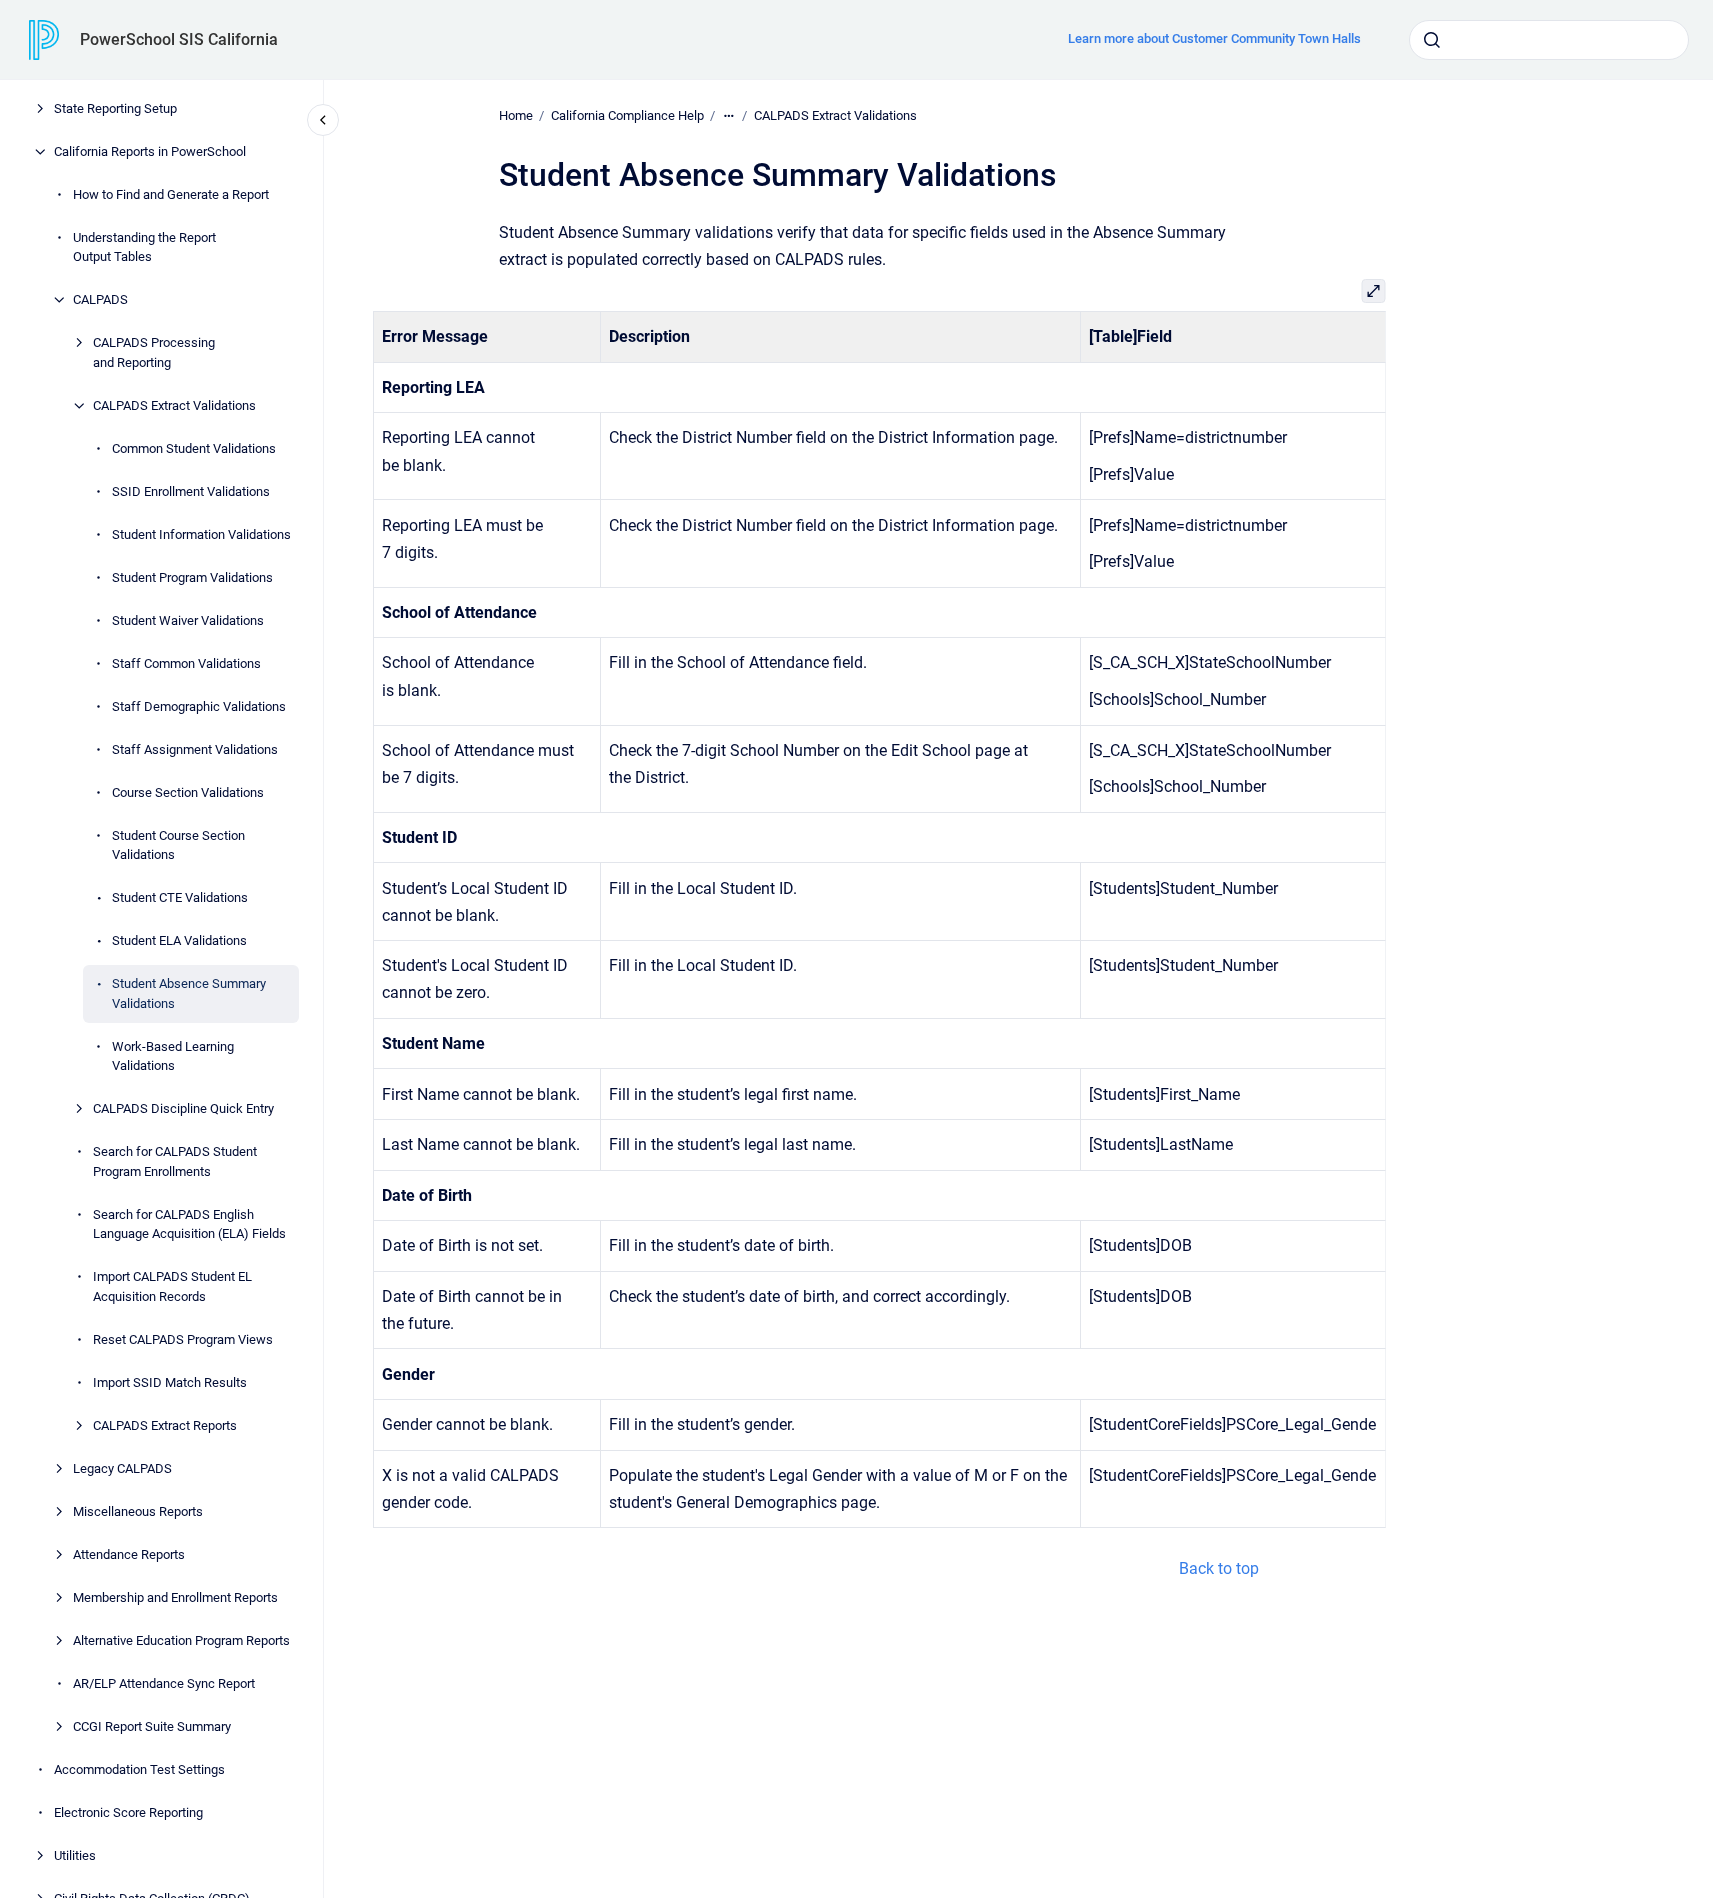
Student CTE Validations (180, 897)
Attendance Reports (129, 1554)
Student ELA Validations (179, 940)
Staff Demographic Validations (199, 706)
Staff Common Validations (186, 663)
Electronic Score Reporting (128, 1812)
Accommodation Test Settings (139, 1769)
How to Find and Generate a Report (171, 194)
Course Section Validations (188, 792)
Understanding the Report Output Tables (144, 247)
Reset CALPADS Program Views (183, 1339)
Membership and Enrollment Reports (175, 1597)
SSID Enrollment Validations (191, 491)
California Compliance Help (627, 115)
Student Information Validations (201, 534)
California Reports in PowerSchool (150, 151)
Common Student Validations (194, 448)
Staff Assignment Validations (195, 749)
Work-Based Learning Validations (173, 1056)
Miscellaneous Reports (138, 1511)
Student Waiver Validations (188, 620)
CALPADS (100, 299)
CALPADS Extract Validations (174, 405)
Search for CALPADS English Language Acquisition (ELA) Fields (189, 1224)
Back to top (1219, 1568)
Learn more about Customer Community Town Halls (1214, 38)
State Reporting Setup (115, 108)
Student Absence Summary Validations (189, 993)
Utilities (75, 1855)
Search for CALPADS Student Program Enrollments (175, 1161)
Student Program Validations (192, 577)
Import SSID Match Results (170, 1382)
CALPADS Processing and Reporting (154, 352)
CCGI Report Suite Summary (152, 1726)
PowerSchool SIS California (179, 39)
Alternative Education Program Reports (181, 1640)
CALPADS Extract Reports (165, 1425)
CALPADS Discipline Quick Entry (183, 1108)
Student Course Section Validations (178, 845)
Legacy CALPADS (122, 1468)
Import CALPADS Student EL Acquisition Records (172, 1286)
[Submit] (1432, 40)
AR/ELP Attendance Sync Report (164, 1683)
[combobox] (1549, 40)
